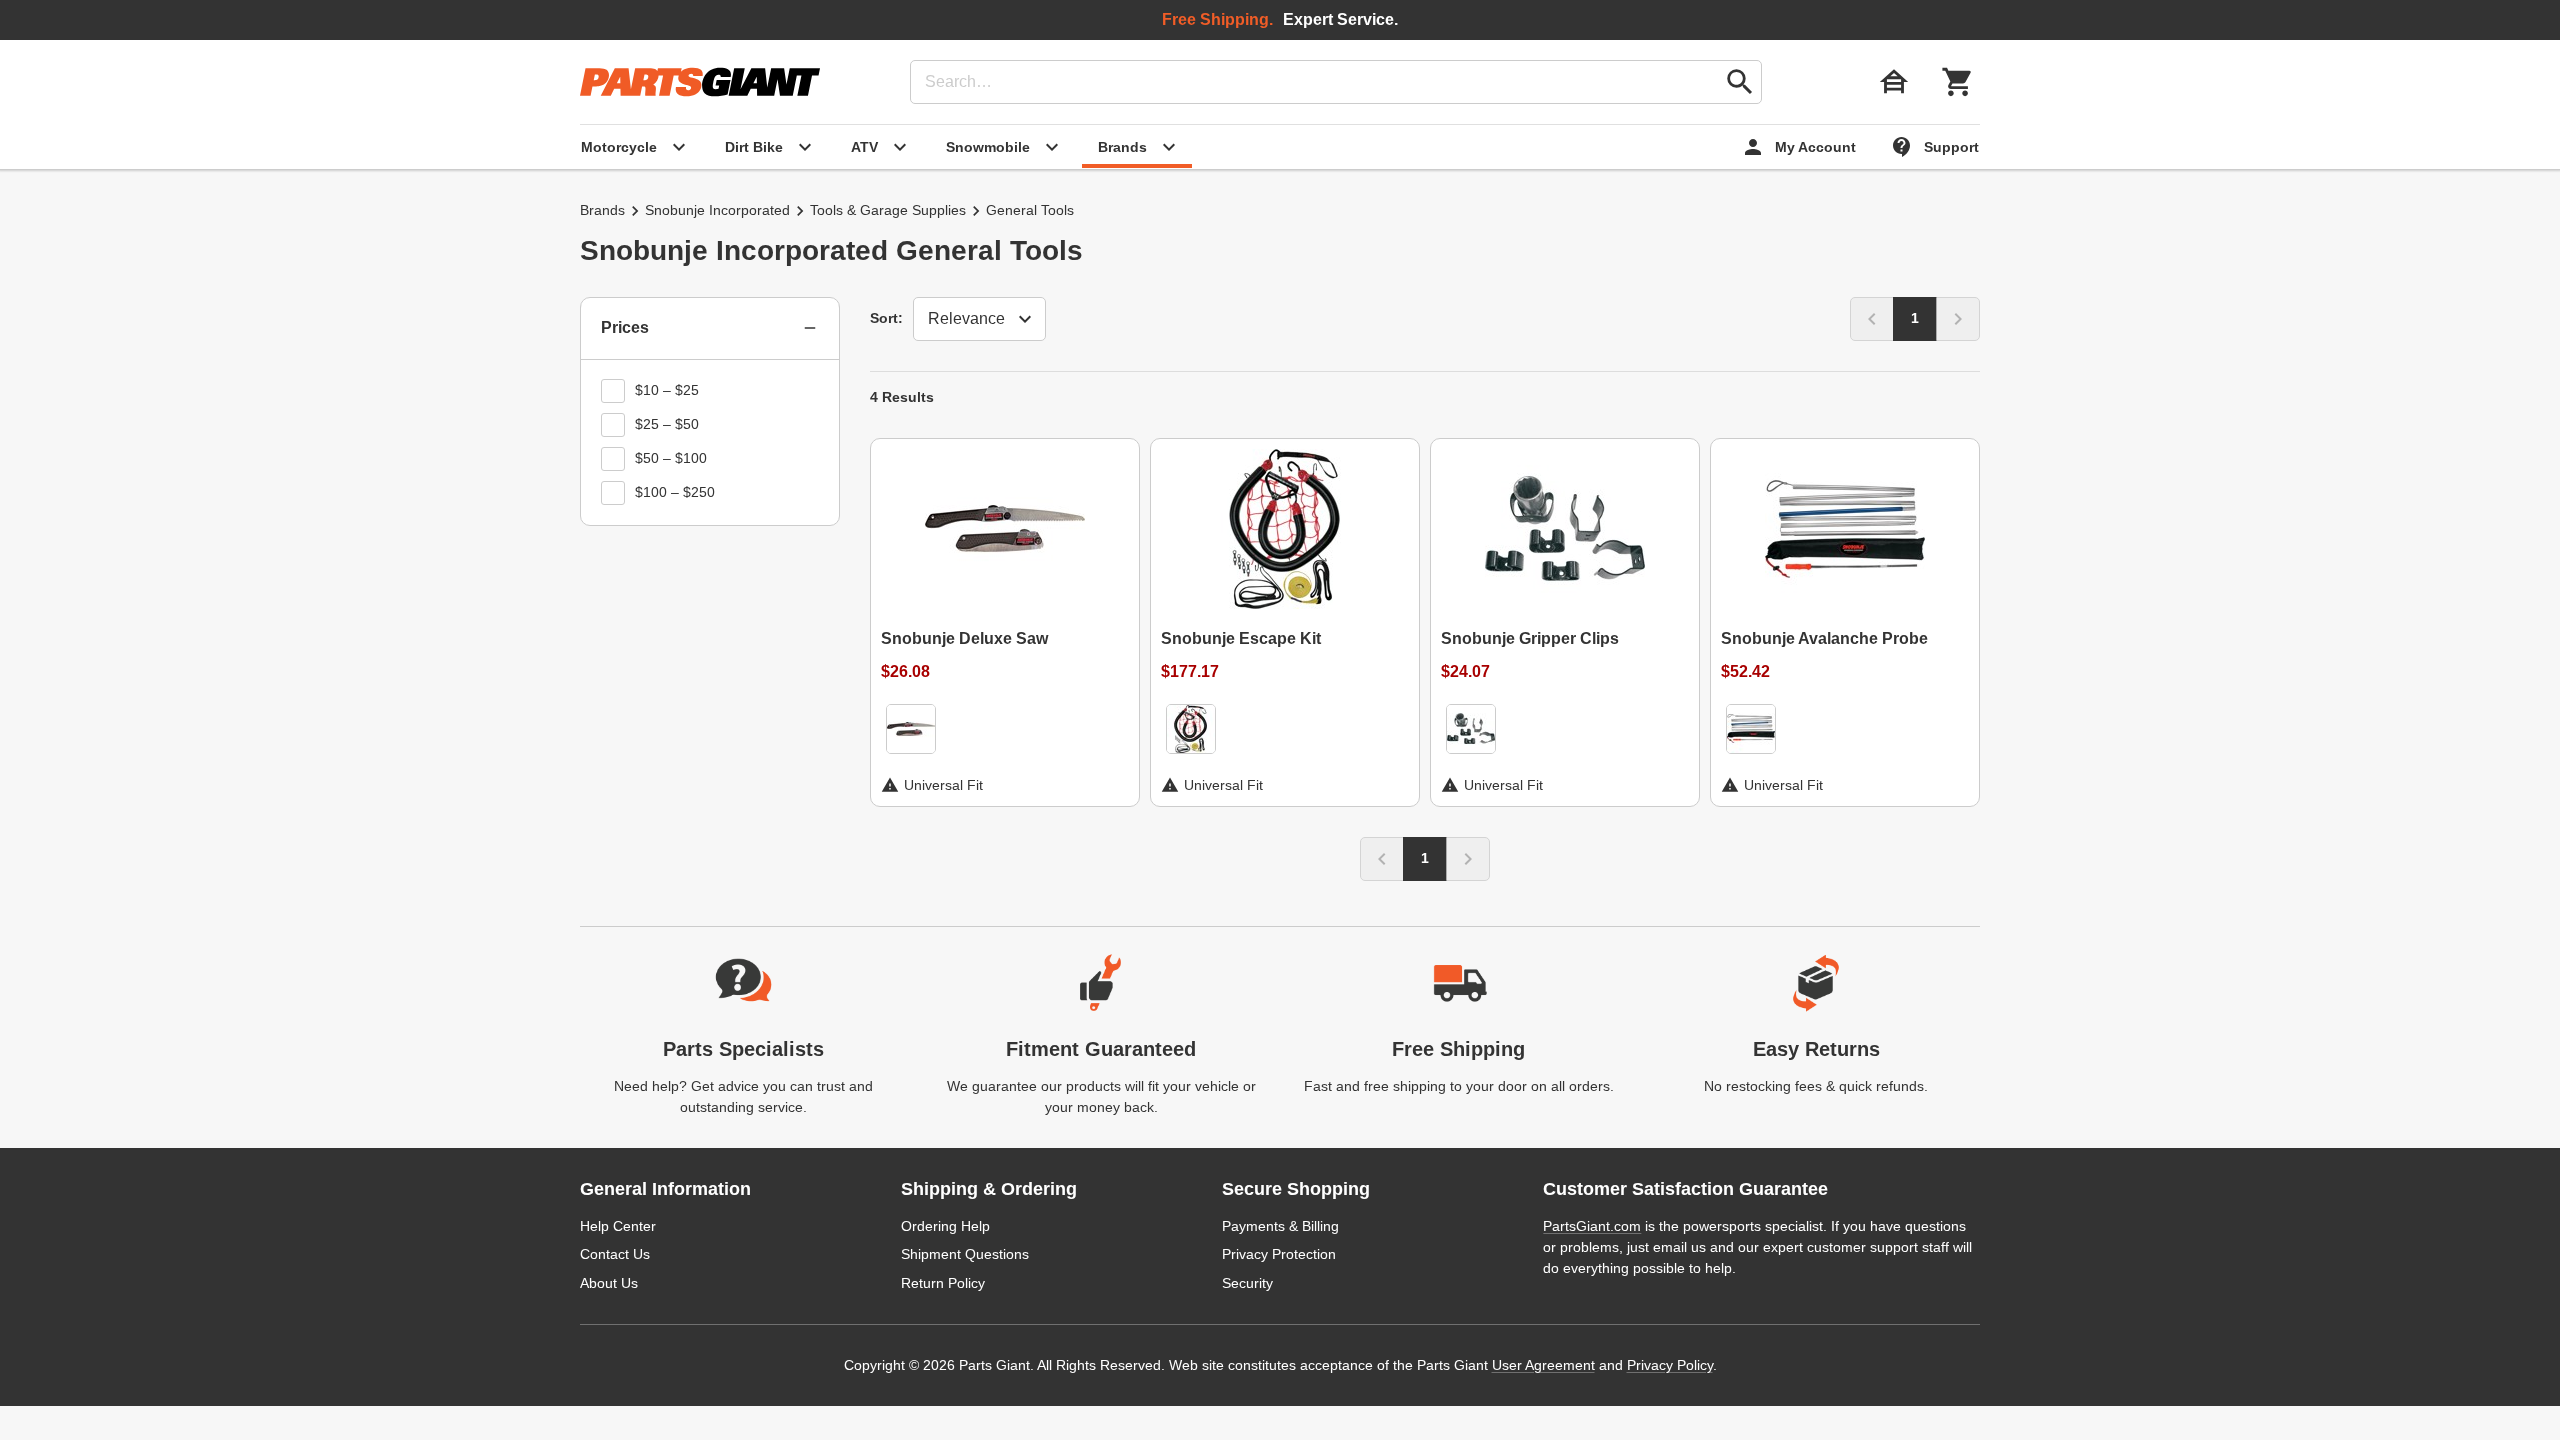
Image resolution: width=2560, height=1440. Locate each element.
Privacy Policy (1670, 1365)
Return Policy (943, 1283)
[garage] (1894, 82)
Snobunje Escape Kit (1241, 638)
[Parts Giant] (700, 82)
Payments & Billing (1280, 1226)
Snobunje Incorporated (717, 210)
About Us (609, 1283)
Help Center (618, 1226)
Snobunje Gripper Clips (1530, 638)
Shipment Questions (965, 1254)
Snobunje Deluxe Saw (964, 638)
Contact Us (615, 1254)
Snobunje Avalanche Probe (1824, 638)
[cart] (1958, 82)
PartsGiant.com (1592, 1226)
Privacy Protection (1279, 1254)
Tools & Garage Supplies (888, 210)
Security (1247, 1283)
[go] (1740, 82)
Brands (602, 210)
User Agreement (1543, 1365)
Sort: (886, 318)
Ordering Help (945, 1226)
